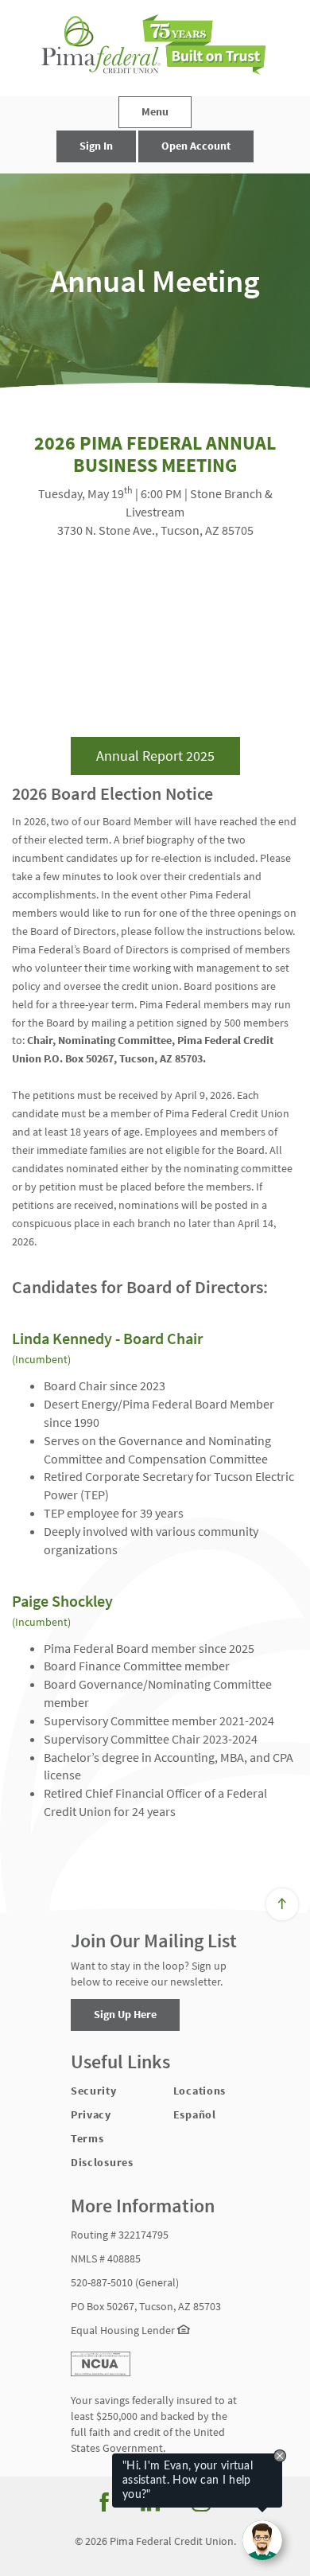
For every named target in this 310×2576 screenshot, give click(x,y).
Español (195, 2114)
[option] (155, 281)
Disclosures (102, 2162)
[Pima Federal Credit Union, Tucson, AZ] (155, 48)
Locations (200, 2091)
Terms (87, 2138)
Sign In (96, 146)
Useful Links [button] (120, 2062)
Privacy (91, 2114)
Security (94, 2091)
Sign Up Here (125, 2014)
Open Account (196, 146)
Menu (155, 111)
